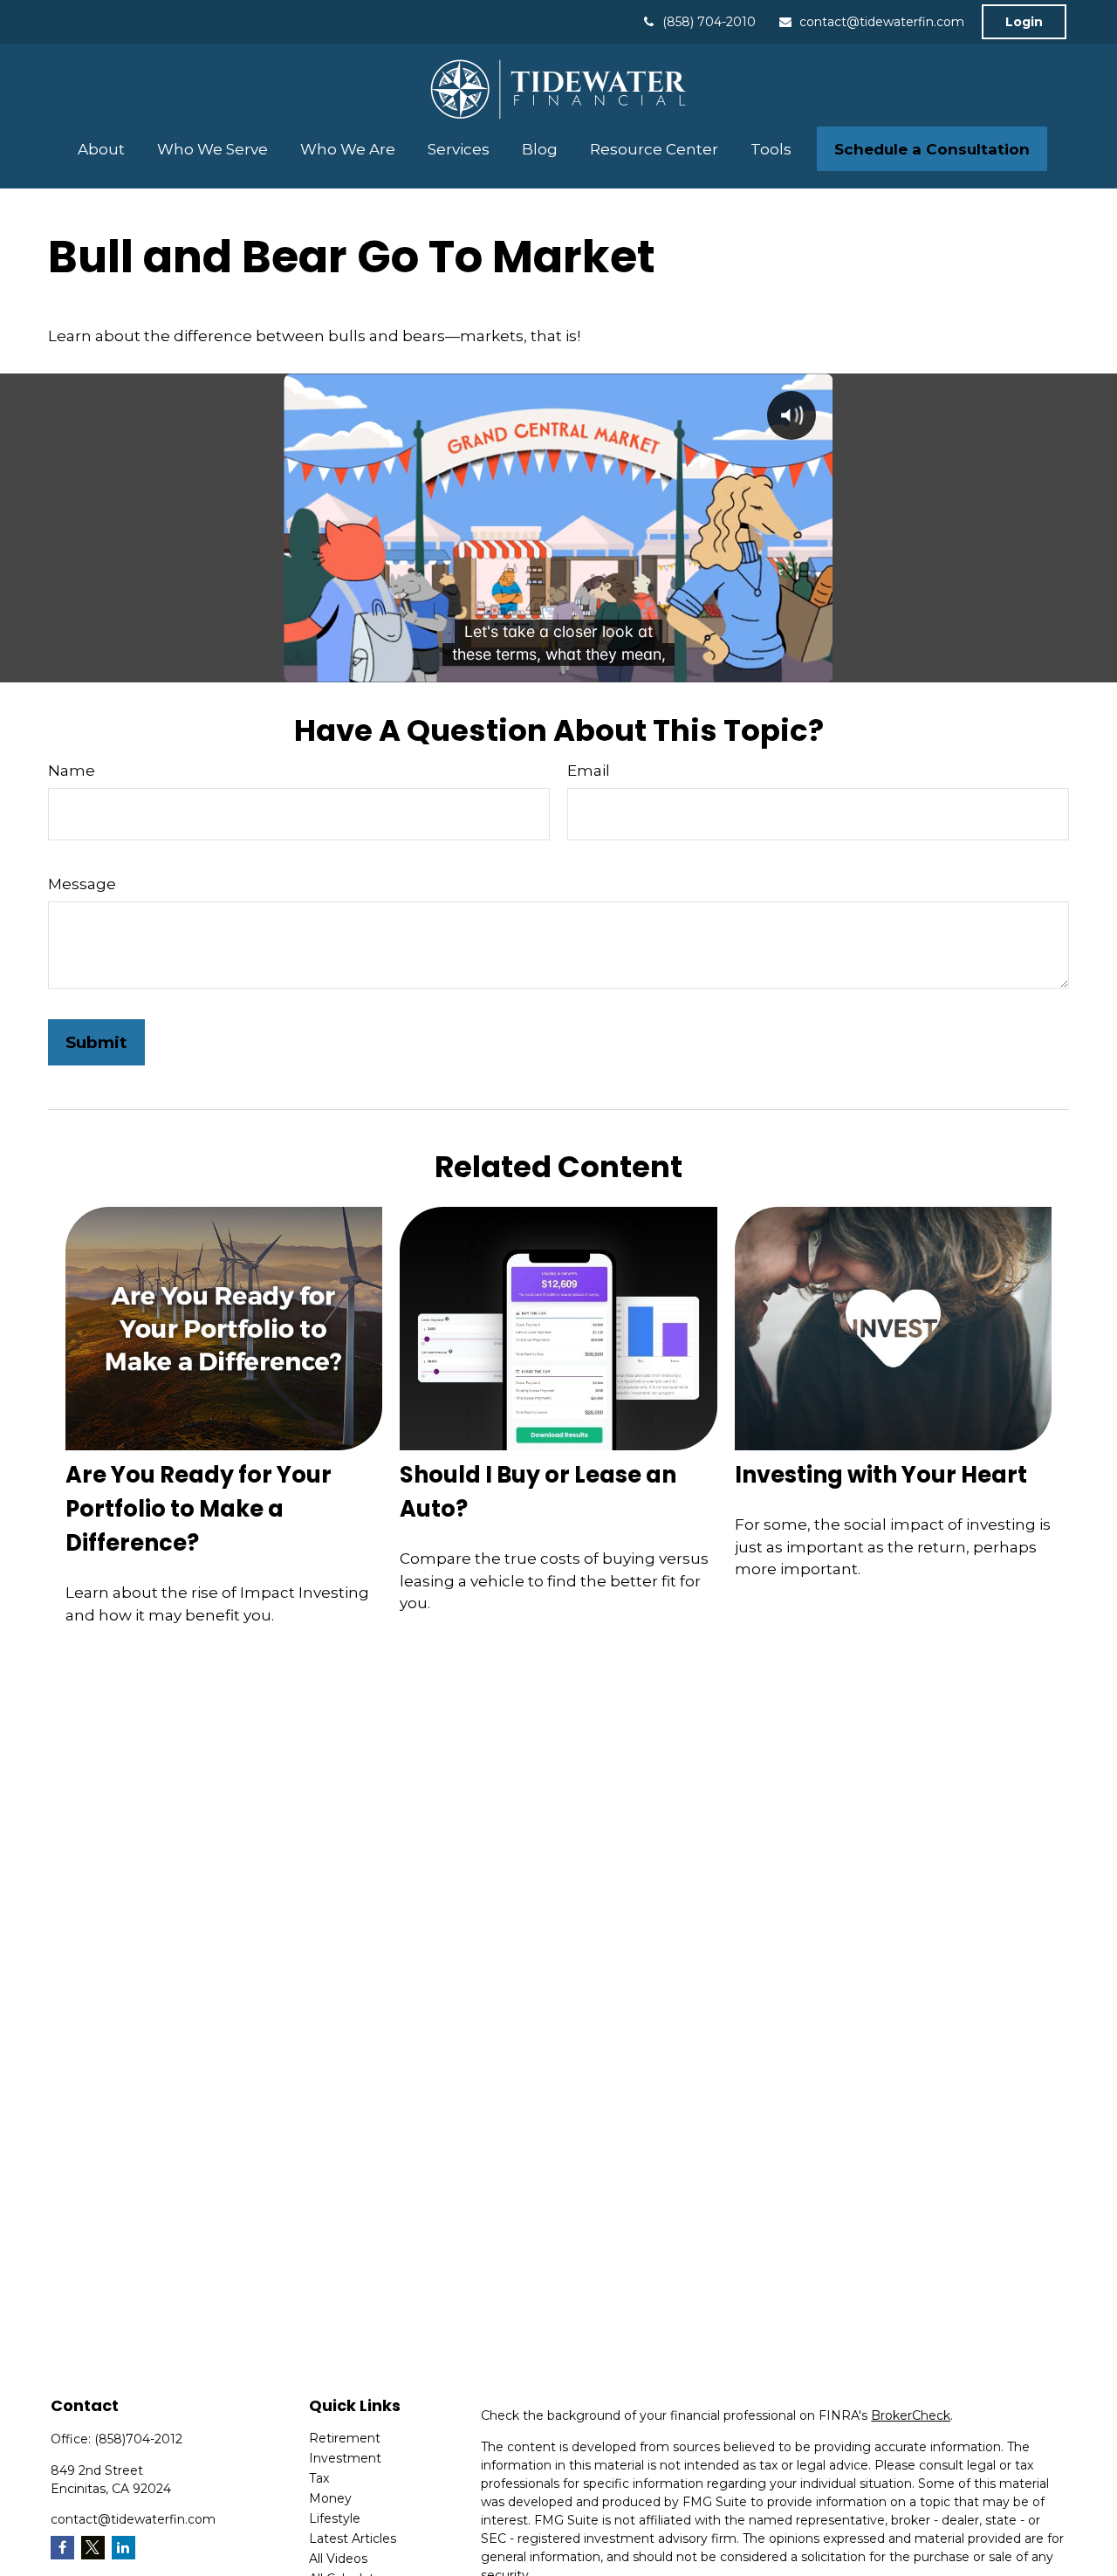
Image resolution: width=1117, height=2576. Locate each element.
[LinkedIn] (123, 2548)
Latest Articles (353, 2538)
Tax (319, 2478)
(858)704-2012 (138, 2439)
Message (82, 884)
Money (330, 2498)
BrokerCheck (911, 2415)
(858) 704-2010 (709, 22)
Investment (345, 2458)
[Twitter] (93, 2548)
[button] (102, 149)
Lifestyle (335, 2518)
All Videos (338, 2559)
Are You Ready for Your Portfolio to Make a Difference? (199, 1509)
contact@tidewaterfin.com (882, 22)
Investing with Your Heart (881, 1475)
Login (1024, 22)
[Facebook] (62, 2548)
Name (72, 771)
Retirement (345, 2438)
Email (589, 771)
